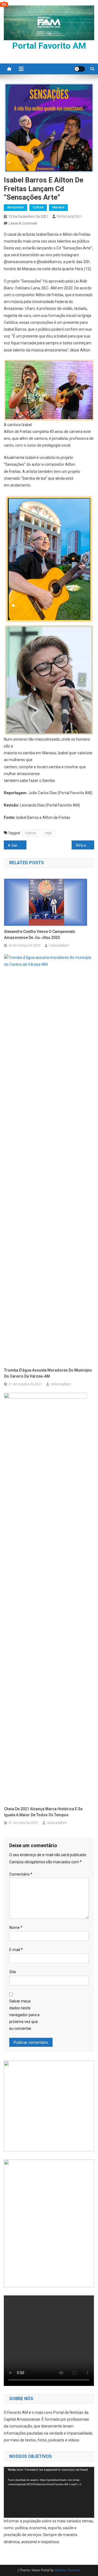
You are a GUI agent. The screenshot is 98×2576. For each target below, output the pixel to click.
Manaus (58, 207)
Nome (16, 1928)
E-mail (16, 1950)
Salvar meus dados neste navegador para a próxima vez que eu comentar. (24, 2015)
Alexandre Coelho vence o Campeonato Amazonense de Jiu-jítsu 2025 (40, 935)
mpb (48, 833)
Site (13, 1972)
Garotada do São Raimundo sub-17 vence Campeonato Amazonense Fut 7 (19, 845)
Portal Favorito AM (49, 46)
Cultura (38, 207)
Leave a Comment (23, 223)
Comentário (21, 1874)
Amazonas (16, 207)
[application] (49, 2492)
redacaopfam (69, 216)
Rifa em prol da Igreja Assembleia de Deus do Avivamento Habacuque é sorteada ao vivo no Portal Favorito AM (85, 845)
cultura (31, 833)
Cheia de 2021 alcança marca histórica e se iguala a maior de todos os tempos (43, 1812)
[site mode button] (79, 69)
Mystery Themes (67, 2570)
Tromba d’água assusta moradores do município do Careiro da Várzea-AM (48, 1373)
